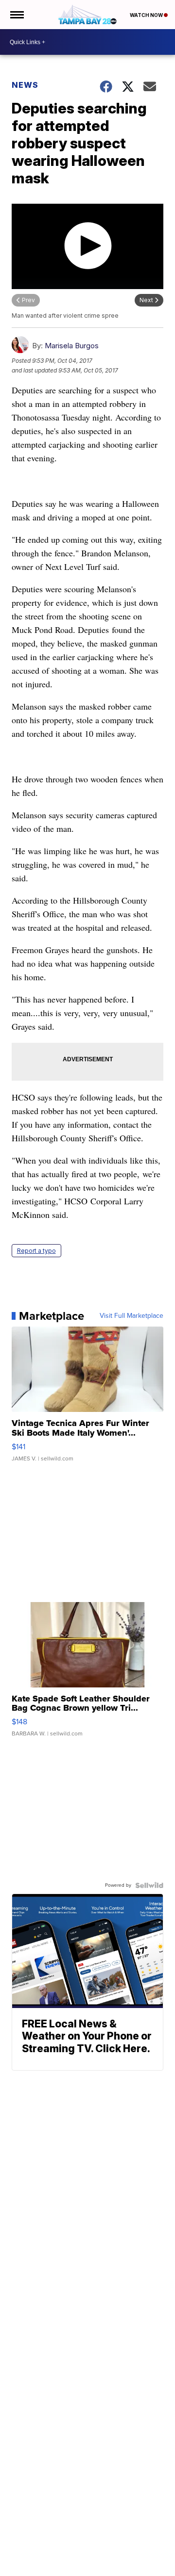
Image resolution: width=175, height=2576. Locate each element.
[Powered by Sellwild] (149, 1885)
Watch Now (147, 15)
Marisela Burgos (72, 346)
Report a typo (36, 1251)
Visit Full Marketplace (131, 1316)
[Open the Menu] (16, 15)
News (25, 85)
